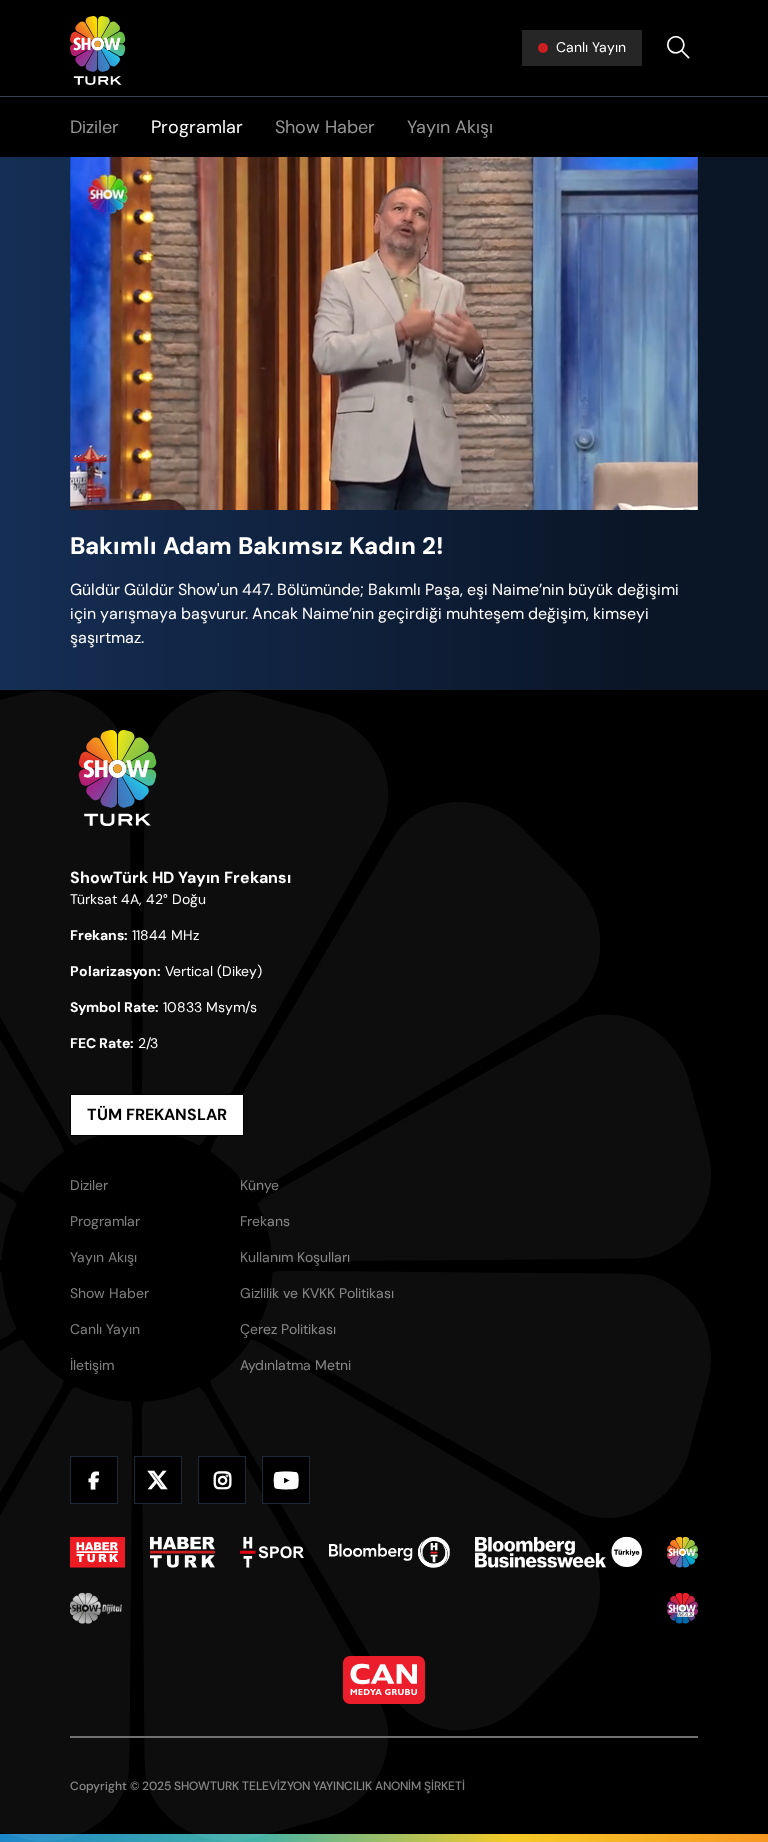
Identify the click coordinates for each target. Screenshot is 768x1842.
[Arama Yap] (678, 48)
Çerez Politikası (288, 1329)
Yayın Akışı (450, 127)
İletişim (92, 1365)
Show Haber (325, 127)
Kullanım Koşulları (295, 1257)
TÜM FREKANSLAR (157, 1114)
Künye (259, 1185)
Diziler (94, 127)
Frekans (265, 1221)
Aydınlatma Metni (295, 1365)
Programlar (197, 127)
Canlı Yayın (105, 1329)
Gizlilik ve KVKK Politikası (317, 1293)
